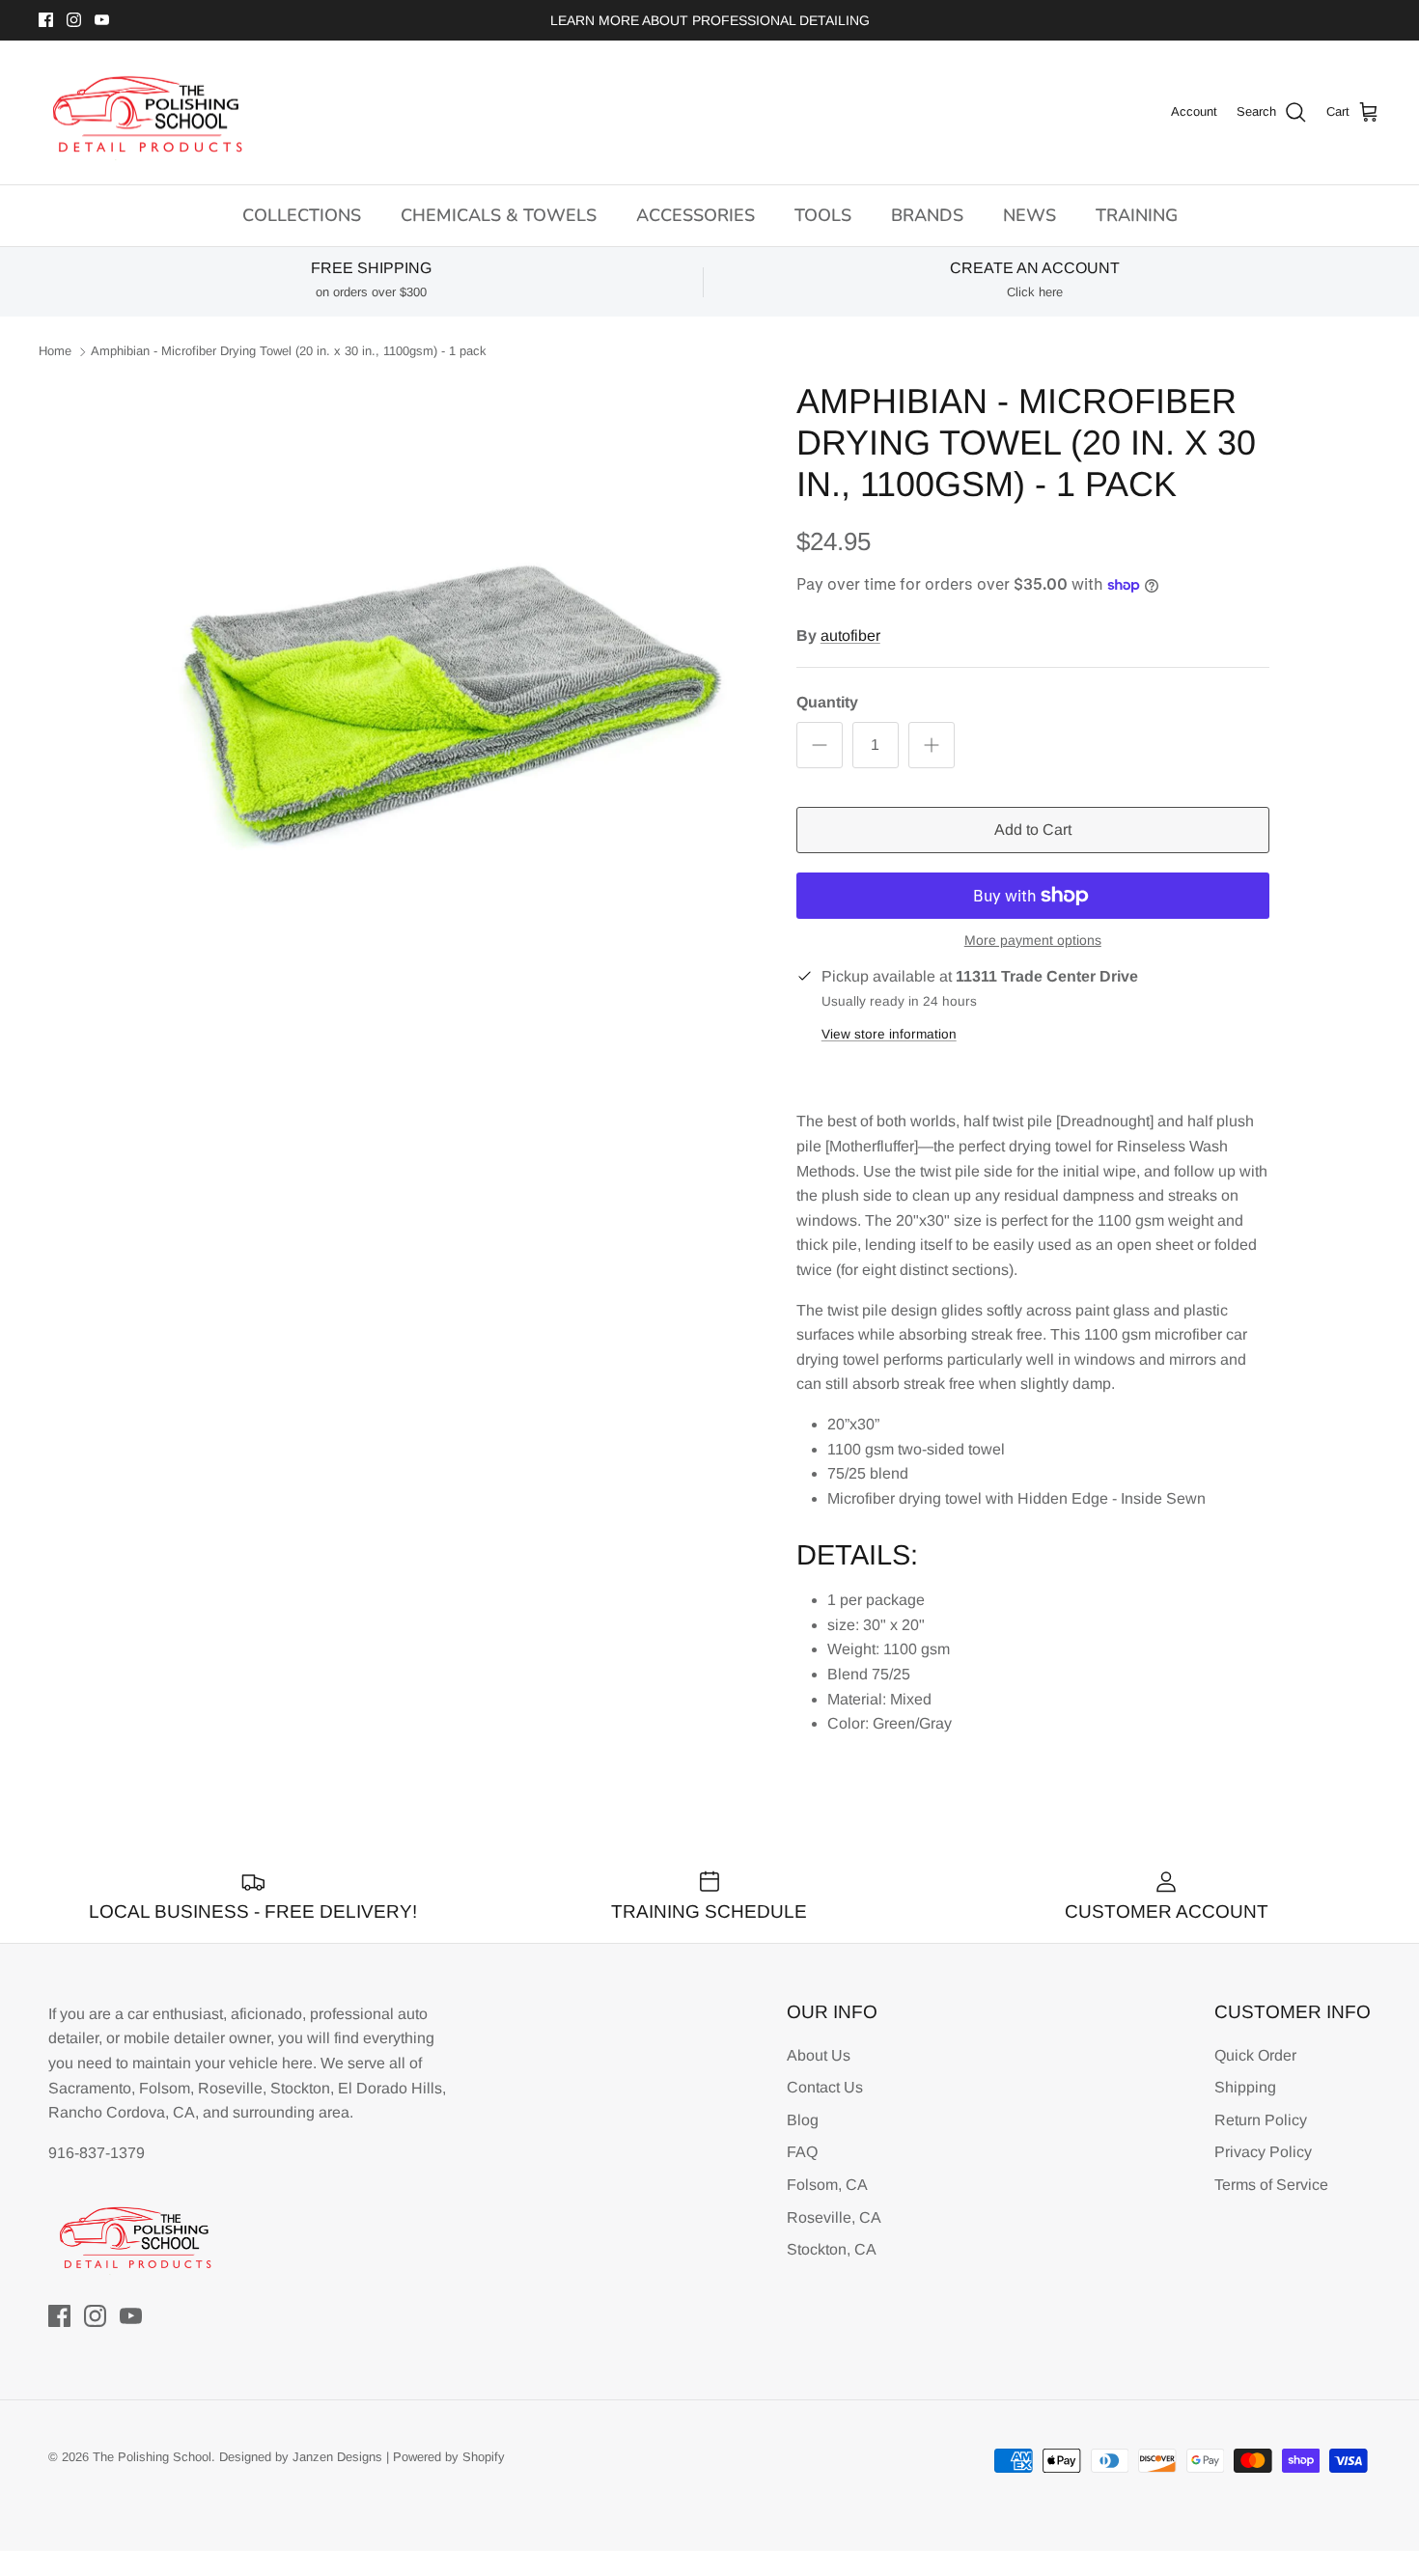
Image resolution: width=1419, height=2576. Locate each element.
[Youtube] (102, 20)
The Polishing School (152, 2457)
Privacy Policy (1263, 2152)
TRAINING (1137, 215)
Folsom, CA (827, 2185)
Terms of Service (1271, 2185)
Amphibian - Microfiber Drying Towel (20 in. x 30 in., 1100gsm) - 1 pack (289, 352)
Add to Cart (1033, 830)
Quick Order (1255, 2055)
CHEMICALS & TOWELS (499, 215)
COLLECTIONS (302, 215)
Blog (803, 2120)
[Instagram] (74, 20)
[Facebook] (46, 20)
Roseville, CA (834, 2217)
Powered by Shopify (449, 2457)
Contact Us (825, 2087)
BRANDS (927, 215)
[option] (452, 682)
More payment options (1033, 940)
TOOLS (823, 215)
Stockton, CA (832, 2249)
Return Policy (1261, 2120)
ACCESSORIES (696, 215)
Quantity (827, 702)
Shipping (1245, 2087)
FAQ (802, 2152)
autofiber (850, 636)
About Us (819, 2055)
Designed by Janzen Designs (301, 2457)
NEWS (1029, 215)
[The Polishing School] (147, 113)
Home (55, 352)
